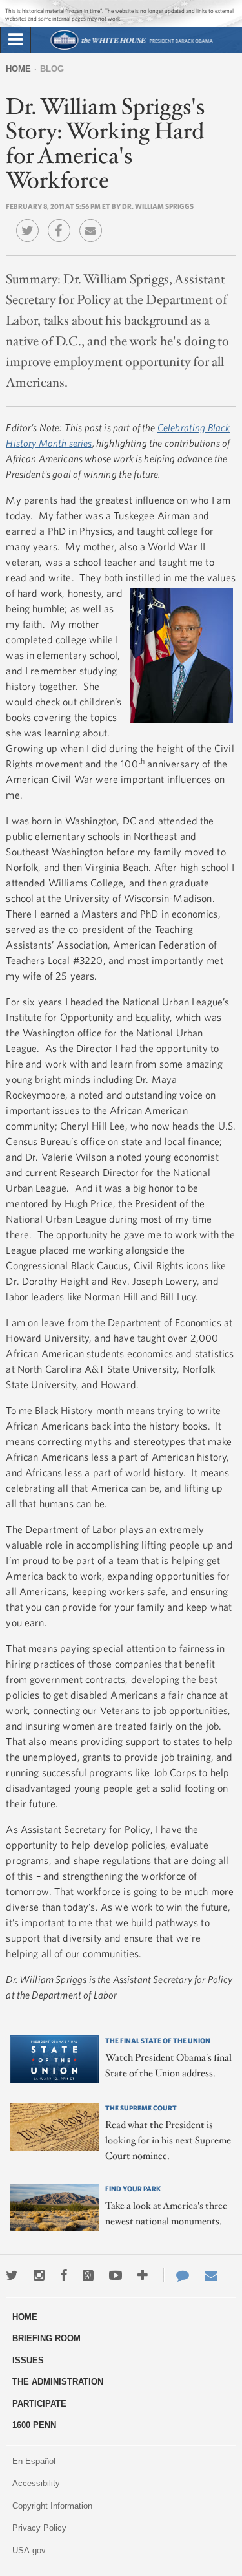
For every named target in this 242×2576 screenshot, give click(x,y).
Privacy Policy (39, 2528)
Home (18, 69)
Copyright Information (52, 2506)
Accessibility (36, 2483)
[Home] (131, 48)
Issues (28, 2360)
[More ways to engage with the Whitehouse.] (143, 2275)
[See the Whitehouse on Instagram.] (39, 2275)
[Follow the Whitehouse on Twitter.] (12, 2275)
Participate (39, 2404)
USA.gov (29, 2550)
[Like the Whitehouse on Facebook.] (64, 2275)
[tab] (15, 40)
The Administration (58, 2382)
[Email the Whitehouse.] (211, 2275)
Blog (52, 69)
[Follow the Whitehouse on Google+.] (88, 2275)
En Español (34, 2461)
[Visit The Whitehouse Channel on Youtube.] (116, 2275)
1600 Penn (34, 2425)
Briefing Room (46, 2338)
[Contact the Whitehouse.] (176, 2275)
